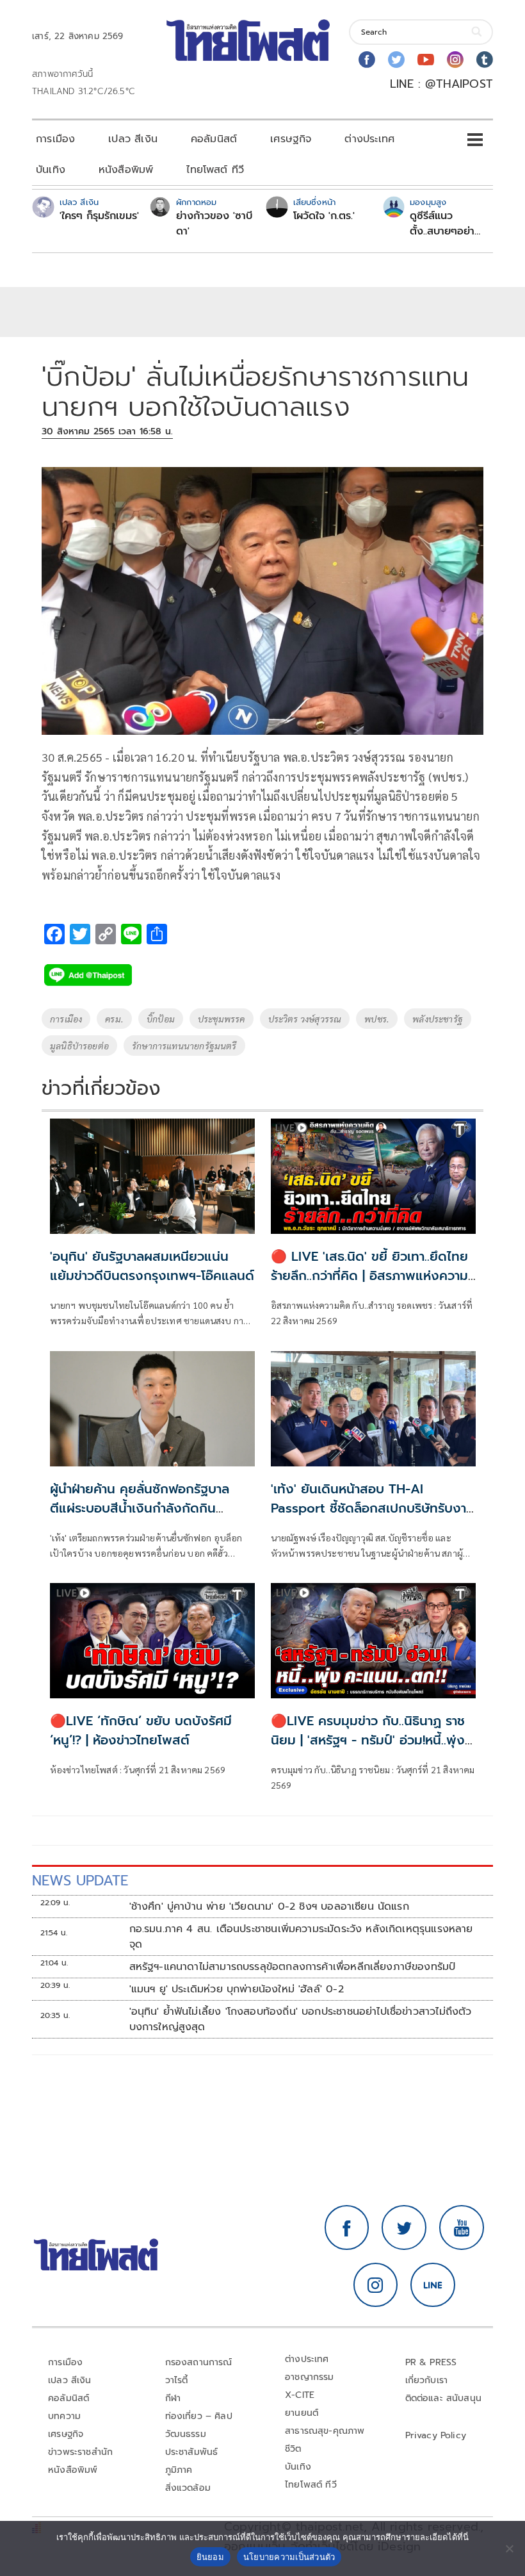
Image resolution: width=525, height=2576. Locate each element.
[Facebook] (367, 60)
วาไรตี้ (177, 2380)
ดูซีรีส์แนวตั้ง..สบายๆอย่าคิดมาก (442, 224)
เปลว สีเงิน (133, 139)
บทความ (64, 2416)
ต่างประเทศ (369, 139)
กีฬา (173, 2398)
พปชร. (377, 1019)
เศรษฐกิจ (291, 139)
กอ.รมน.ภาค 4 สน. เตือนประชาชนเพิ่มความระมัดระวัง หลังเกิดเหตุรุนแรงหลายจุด (301, 1937)
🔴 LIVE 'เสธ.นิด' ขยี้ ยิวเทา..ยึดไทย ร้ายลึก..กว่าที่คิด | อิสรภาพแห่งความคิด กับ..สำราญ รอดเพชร (369, 1276)
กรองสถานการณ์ (199, 2362)
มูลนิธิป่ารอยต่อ (79, 1046)
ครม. (114, 1019)
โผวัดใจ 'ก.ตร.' (324, 216)
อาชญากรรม (310, 2377)
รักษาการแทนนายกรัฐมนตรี (184, 1046)
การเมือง (55, 139)
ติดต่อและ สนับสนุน (444, 2398)
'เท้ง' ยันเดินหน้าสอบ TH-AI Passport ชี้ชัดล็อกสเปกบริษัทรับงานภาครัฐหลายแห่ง (373, 1508)
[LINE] (433, 2285)
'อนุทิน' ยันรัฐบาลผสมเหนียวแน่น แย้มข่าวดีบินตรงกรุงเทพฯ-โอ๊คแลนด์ (152, 1266)
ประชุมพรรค (222, 1019)
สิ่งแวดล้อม (188, 2488)
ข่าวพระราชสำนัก (80, 2452)
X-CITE (300, 2395)
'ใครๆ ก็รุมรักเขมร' (99, 216)
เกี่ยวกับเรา (427, 2380)
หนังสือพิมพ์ (126, 170)
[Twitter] (396, 60)
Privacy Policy (436, 2435)
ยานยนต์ (302, 2413)
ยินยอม (210, 2557)
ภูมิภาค (179, 2470)
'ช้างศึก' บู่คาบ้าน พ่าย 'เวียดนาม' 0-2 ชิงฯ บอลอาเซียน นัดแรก (269, 1907)
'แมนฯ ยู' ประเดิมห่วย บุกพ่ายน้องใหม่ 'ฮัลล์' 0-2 (237, 1989)
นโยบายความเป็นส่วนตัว (289, 2557)
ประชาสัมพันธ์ (192, 2452)
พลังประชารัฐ (438, 1019)
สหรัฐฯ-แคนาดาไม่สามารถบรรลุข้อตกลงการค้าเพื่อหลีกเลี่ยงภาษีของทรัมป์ (293, 1967)
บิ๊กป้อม (161, 1019)
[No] (509, 2548)
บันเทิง (51, 170)
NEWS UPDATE (80, 1881)
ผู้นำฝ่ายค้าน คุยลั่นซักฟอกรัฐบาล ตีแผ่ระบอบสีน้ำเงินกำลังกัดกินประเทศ (140, 1508)
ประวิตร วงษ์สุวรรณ (305, 1019)
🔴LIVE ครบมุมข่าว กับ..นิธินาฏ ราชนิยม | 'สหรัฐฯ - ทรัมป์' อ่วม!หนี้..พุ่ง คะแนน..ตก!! (368, 1740)
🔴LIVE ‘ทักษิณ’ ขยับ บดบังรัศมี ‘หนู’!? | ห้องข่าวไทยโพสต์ (141, 1730)
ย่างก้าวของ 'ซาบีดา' (214, 224)
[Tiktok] (485, 60)
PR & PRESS (431, 2362)
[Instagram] (455, 60)
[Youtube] (426, 60)
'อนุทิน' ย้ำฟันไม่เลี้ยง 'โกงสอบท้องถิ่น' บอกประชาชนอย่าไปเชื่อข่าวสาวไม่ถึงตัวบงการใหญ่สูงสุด (301, 2019)
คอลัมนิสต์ (214, 139)
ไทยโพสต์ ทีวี (215, 170)
